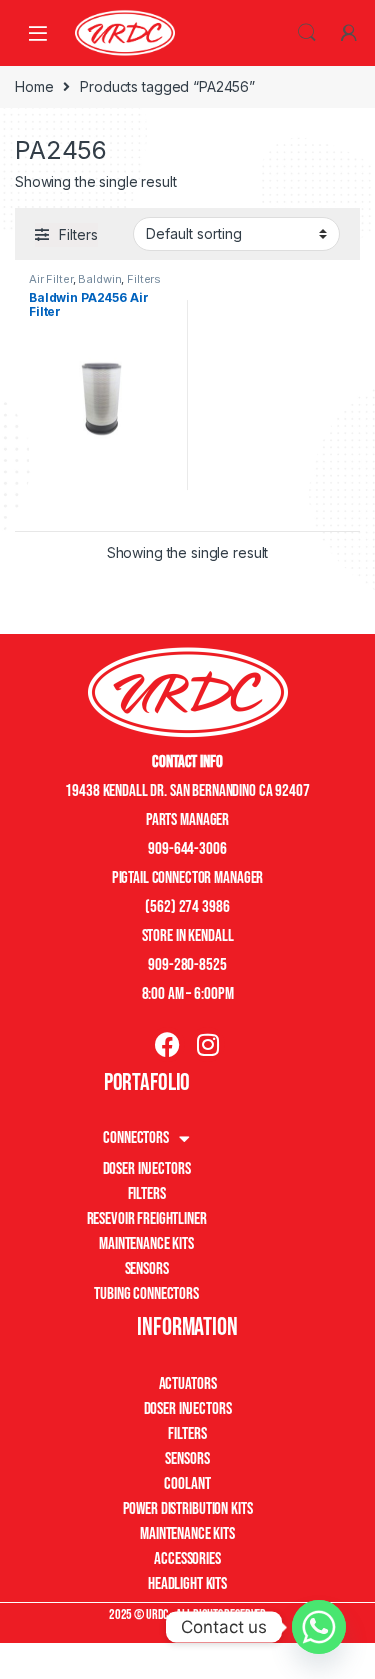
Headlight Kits (187, 1584)
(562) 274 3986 (187, 907)
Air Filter (51, 279)
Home (34, 86)
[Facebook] (167, 1044)
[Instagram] (207, 1044)
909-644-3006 (187, 849)
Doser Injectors (147, 1169)
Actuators (188, 1384)
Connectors (136, 1138)
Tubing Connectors (146, 1294)
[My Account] (349, 33)
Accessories (187, 1559)
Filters (144, 279)
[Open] (38, 32)
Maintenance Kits (146, 1244)
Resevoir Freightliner (147, 1219)
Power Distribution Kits (188, 1509)
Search (307, 33)
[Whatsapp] (319, 1627)
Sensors (147, 1269)
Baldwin (99, 279)
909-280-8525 (187, 965)
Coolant (187, 1484)
